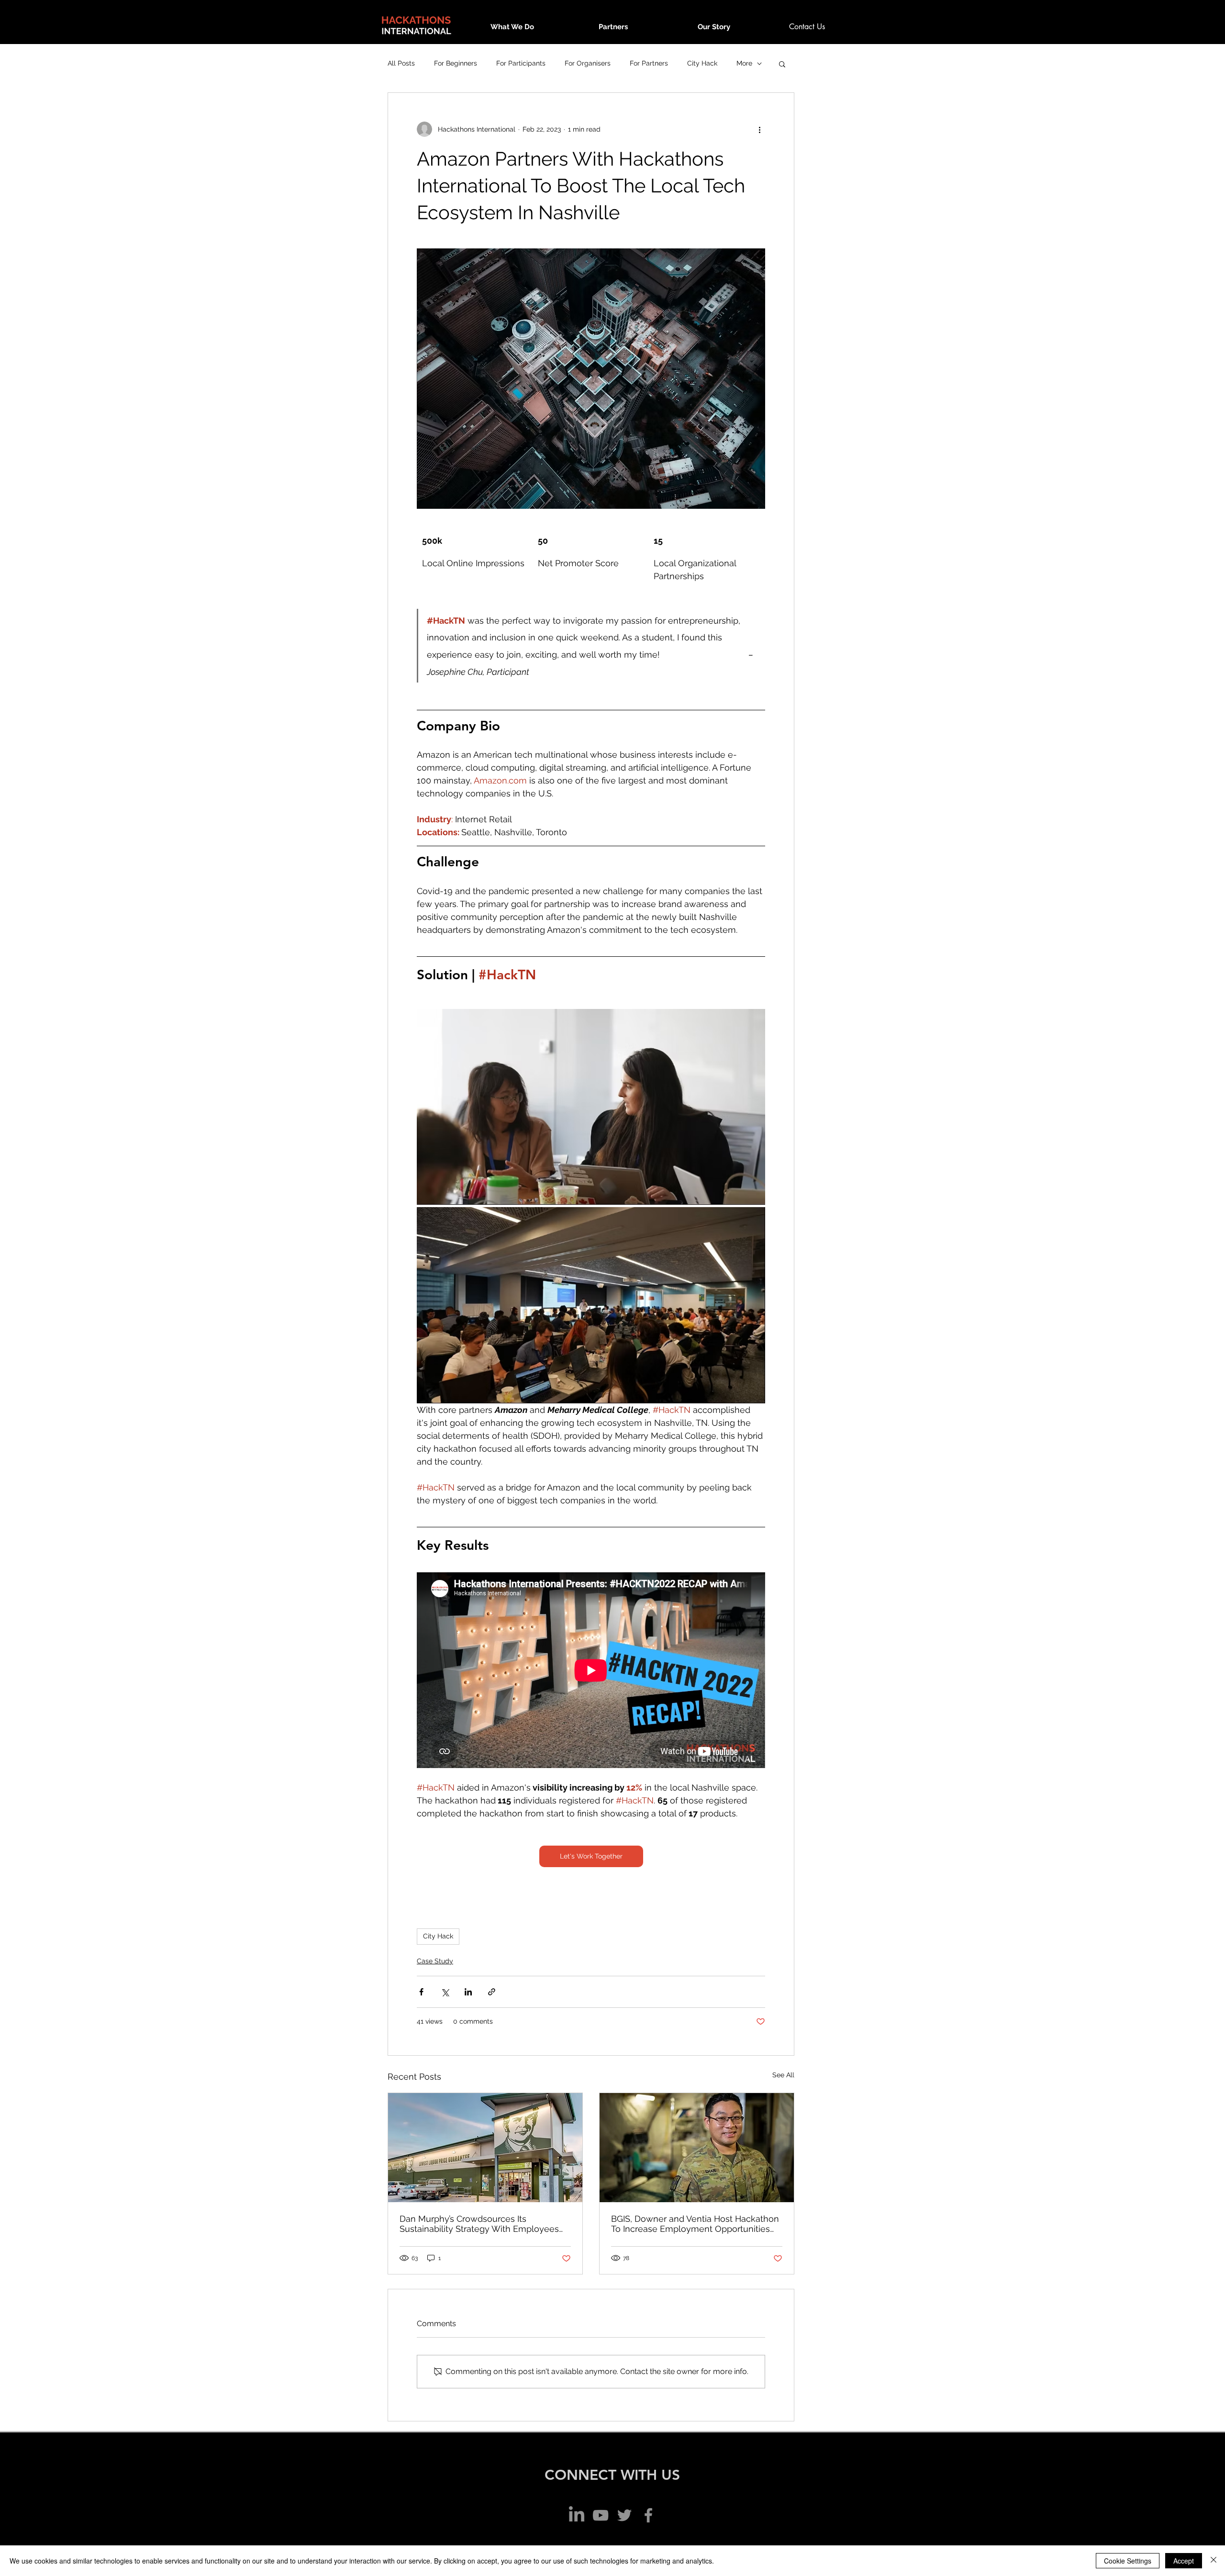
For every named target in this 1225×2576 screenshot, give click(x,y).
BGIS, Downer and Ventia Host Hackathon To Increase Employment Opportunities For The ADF (695, 2224)
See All (783, 2075)
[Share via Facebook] (421, 1992)
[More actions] (759, 129)
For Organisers (588, 63)
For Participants (521, 63)
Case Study (435, 1961)
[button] (782, 64)
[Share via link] (492, 1992)
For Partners (649, 63)
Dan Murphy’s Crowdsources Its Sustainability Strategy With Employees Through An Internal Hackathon (479, 2224)
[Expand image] (591, 1107)
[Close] (1214, 2561)
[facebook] (648, 2515)
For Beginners (456, 63)
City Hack (702, 63)
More (744, 63)
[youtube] (601, 2515)
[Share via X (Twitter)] (445, 1992)
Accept (1184, 2561)
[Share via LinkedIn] (468, 1992)
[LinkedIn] (577, 2515)
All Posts (401, 63)
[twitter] (624, 2515)
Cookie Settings (1128, 2561)
